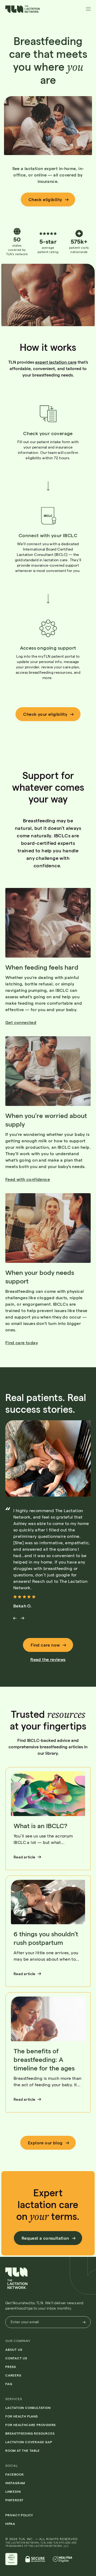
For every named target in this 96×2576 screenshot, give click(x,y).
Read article (25, 1857)
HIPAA (10, 2524)
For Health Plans (22, 2416)
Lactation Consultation (28, 2408)
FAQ (9, 2384)
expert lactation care (56, 362)
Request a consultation (45, 2238)
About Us (14, 2349)
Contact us (16, 2358)
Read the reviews (48, 1659)
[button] (23, 11)
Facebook (15, 2474)
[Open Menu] (88, 9)
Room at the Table (23, 2450)
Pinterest (14, 2500)
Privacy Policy (19, 2515)
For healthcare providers (31, 2425)
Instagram (15, 2483)
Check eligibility (45, 199)
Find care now (45, 1645)
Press (11, 2367)
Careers (13, 2375)
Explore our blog (45, 2143)
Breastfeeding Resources (30, 2433)
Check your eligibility (45, 714)
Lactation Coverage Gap (29, 2442)
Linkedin (13, 2491)
